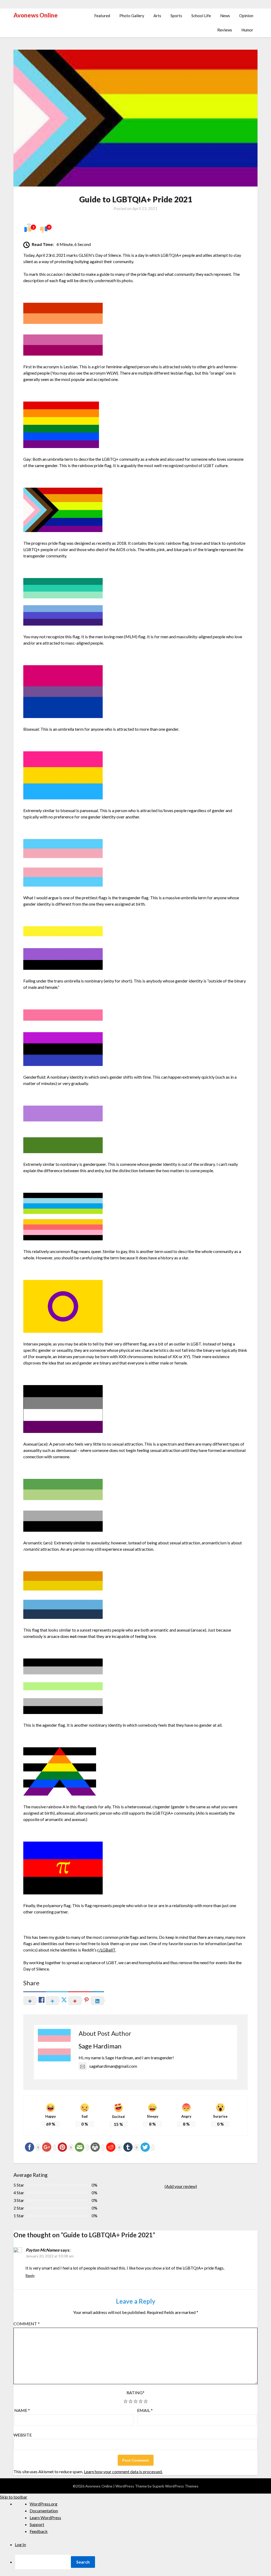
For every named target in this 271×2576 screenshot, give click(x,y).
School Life (201, 16)
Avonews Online (36, 15)
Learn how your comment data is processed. (123, 2472)
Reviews (225, 30)
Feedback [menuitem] (39, 2531)
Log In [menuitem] (20, 2544)
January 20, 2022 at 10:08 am (50, 2256)
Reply (30, 2275)
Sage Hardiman (100, 2046)
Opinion (246, 16)
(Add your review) (181, 2186)
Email (145, 2410)
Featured (102, 16)
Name (22, 2410)
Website (23, 2435)
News (225, 16)
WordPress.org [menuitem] (44, 2504)
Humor (247, 30)
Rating (135, 2393)
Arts (157, 16)
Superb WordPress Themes (175, 2486)
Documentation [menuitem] (44, 2511)
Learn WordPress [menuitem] (45, 2517)
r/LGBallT (106, 1950)
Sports (176, 16)
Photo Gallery (132, 16)
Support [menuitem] (37, 2524)
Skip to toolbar (14, 2497)
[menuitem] (143, 2562)
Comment (27, 2324)
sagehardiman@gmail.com (113, 2066)
